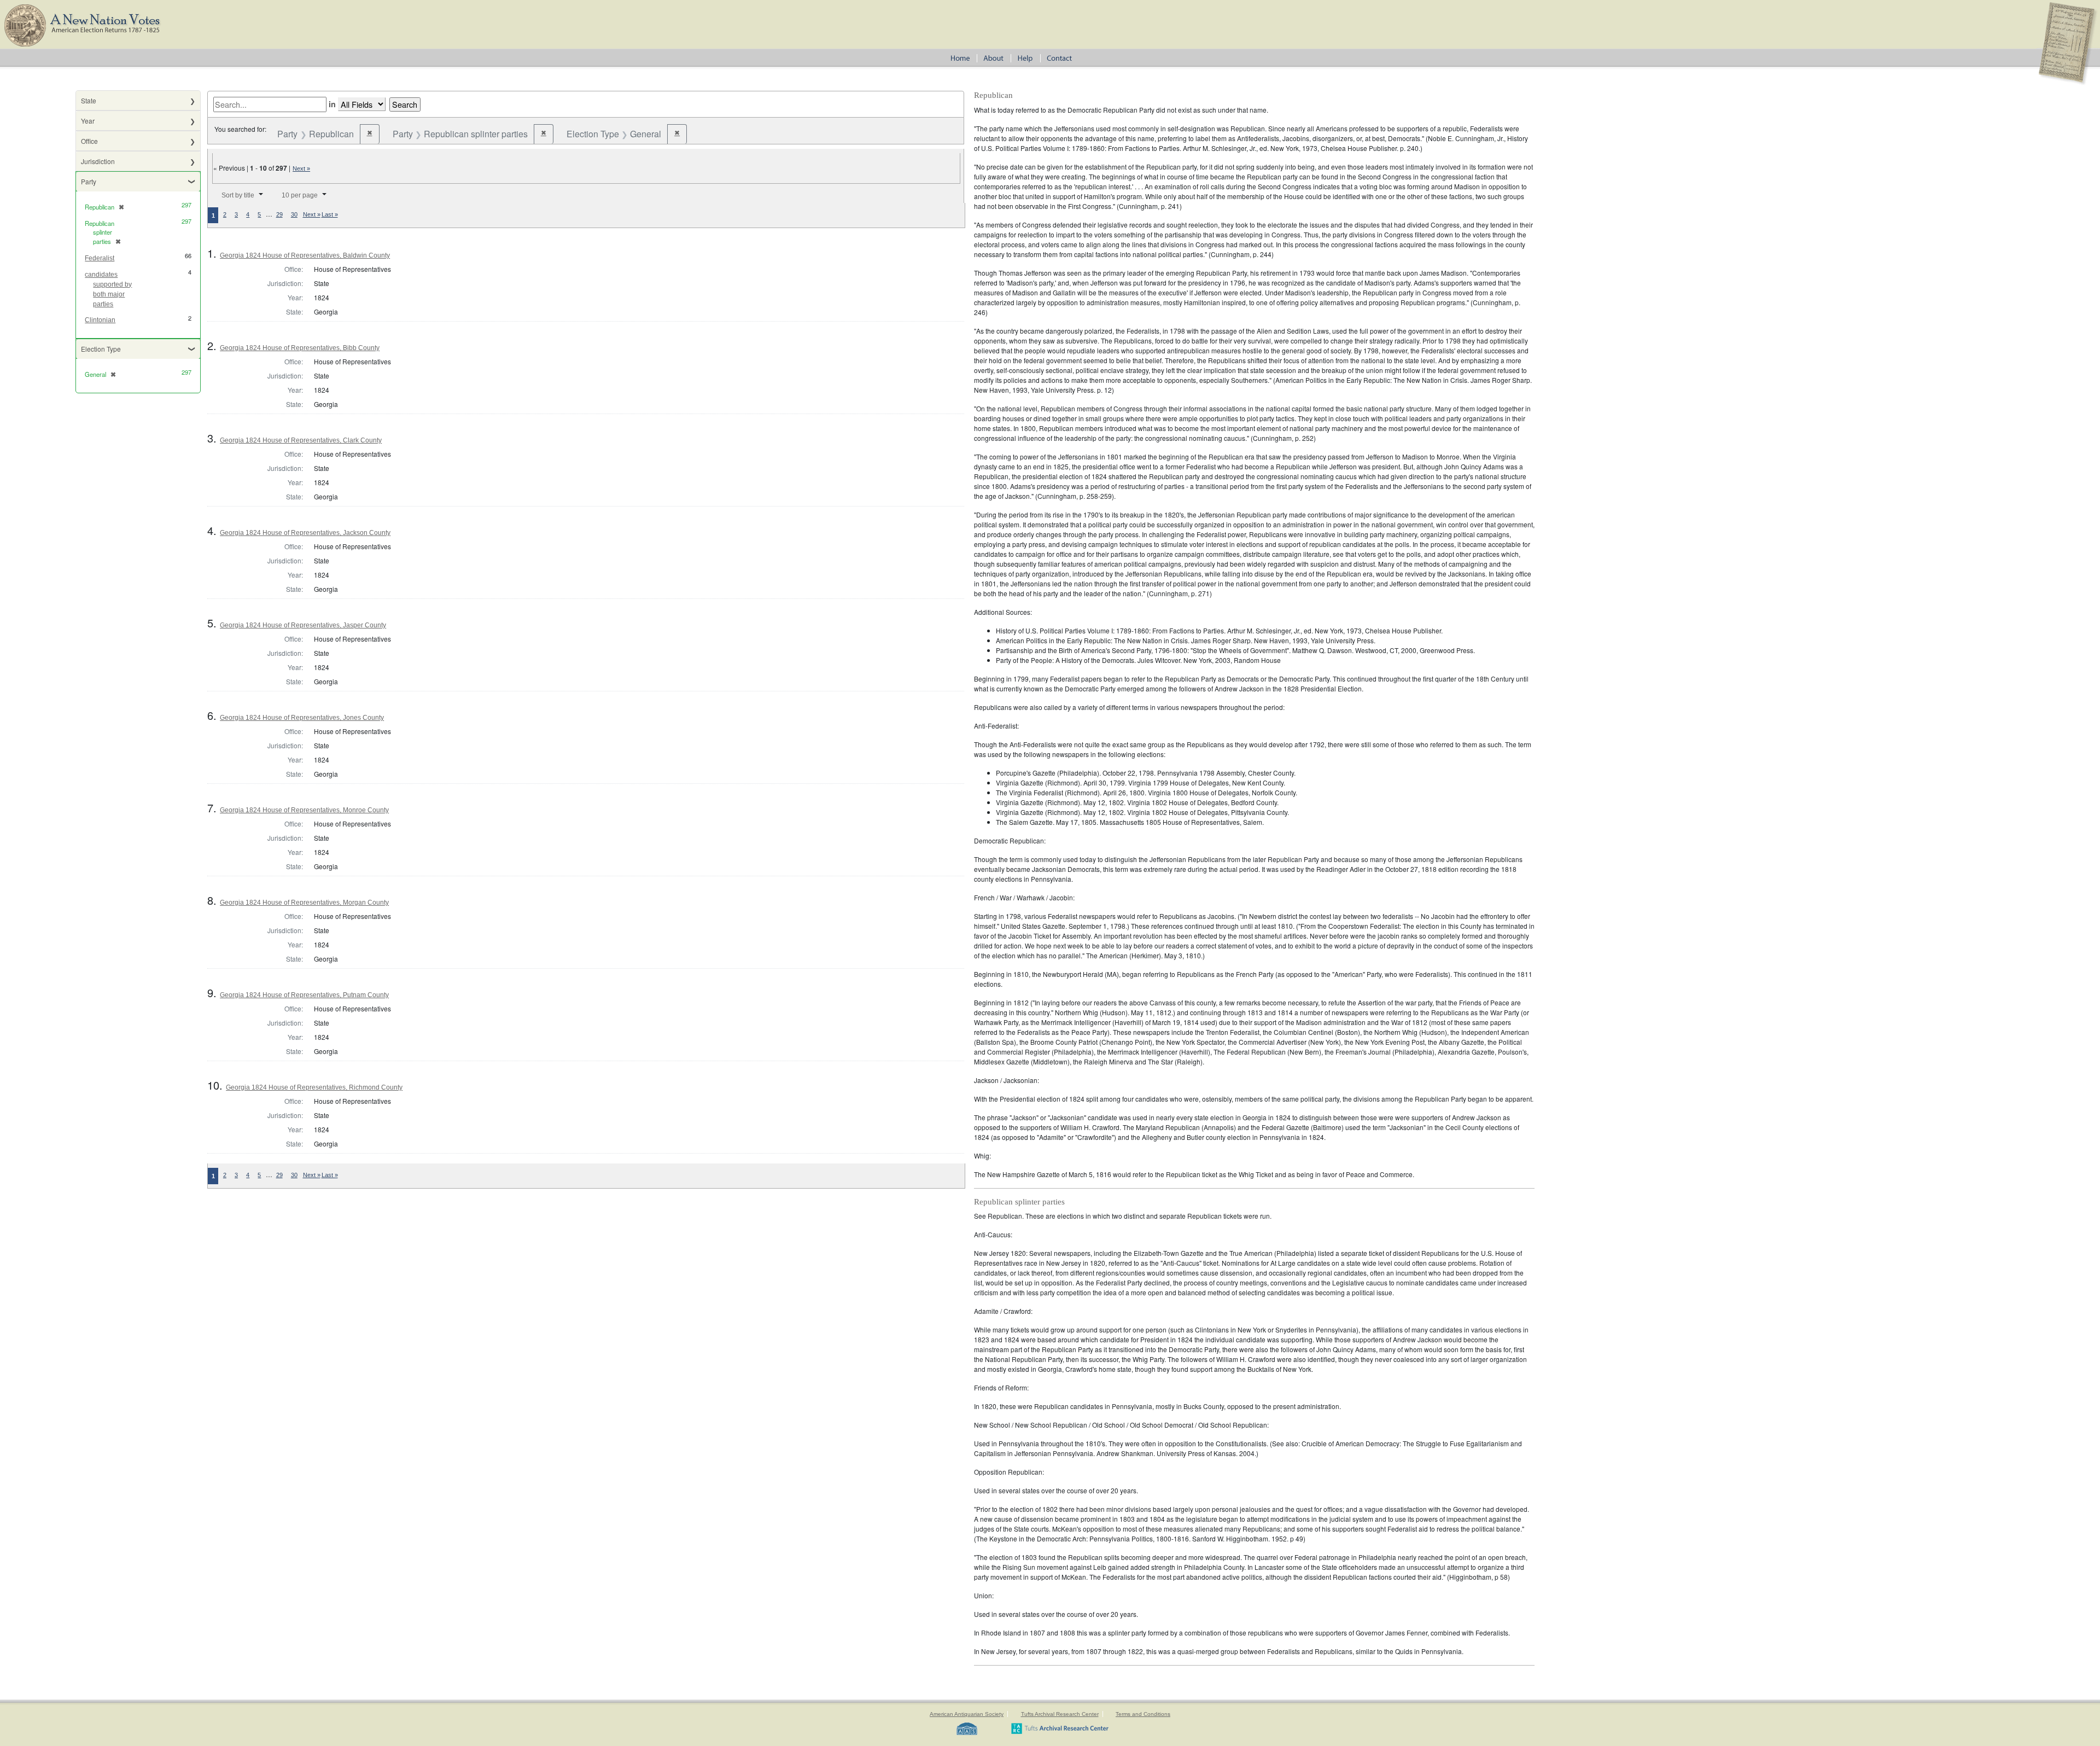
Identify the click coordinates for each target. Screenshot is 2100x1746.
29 (279, 214)
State (89, 100)
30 (294, 214)
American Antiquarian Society (967, 1714)
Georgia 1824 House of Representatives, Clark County (301, 440)
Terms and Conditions (1143, 1714)
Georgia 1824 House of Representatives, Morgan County (304, 903)
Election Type (101, 349)
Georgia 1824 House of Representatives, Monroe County (304, 810)
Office (89, 141)
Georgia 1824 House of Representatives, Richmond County (314, 1087)
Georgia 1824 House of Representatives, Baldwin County (305, 255)
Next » (301, 168)
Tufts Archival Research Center (1060, 1714)
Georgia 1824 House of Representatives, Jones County (302, 718)
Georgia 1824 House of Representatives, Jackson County (305, 533)
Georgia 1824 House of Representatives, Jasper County (303, 625)
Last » (330, 214)
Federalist (100, 258)
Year (88, 121)
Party (89, 181)
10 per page (300, 195)
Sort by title (238, 195)
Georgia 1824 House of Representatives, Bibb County (300, 348)
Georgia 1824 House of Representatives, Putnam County (304, 995)
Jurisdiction (98, 161)
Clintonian (100, 320)
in (332, 104)
